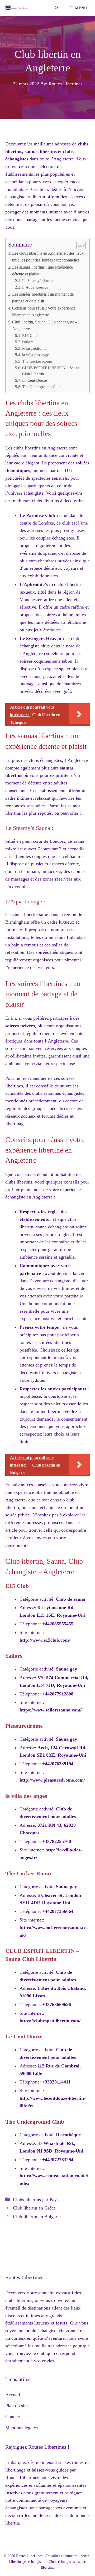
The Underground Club (41, 387)
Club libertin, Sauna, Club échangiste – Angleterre (45, 326)
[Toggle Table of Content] (78, 245)
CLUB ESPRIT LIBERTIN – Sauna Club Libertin (51, 371)
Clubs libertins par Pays (36, 2200)
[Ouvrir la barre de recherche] (56, 8)
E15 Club (30, 336)
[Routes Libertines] (16, 8)
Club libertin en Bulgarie (37, 2217)
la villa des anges (36, 355)
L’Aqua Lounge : (36, 287)
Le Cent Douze (35, 380)
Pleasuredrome (34, 348)
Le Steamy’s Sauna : (39, 281)
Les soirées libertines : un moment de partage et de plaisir (43, 298)
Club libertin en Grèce (34, 2208)
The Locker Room (37, 361)
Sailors (28, 342)
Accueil (13, 2395)
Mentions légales (22, 2428)
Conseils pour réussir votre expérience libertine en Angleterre (44, 312)
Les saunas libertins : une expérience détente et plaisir (42, 271)
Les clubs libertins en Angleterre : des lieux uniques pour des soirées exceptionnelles (48, 257)
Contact (13, 2417)
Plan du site (16, 2406)
